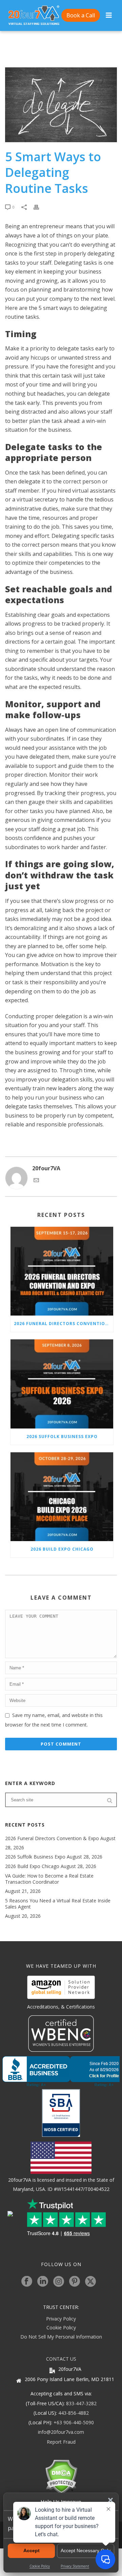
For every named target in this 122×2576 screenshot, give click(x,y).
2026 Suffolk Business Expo (62, 1436)
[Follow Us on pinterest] (75, 2282)
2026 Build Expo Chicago (62, 1549)
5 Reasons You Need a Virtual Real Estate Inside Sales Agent (58, 1904)
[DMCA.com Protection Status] (61, 2476)
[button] (110, 2500)
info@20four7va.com (61, 2432)
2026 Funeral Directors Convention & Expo (64, 1324)
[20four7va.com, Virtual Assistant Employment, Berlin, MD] (61, 2071)
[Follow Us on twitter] (90, 2282)
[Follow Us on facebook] (27, 2282)
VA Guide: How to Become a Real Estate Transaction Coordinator (49, 1879)
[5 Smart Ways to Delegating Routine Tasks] (61, 105)
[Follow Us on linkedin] (43, 2282)
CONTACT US (61, 2359)
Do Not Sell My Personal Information (61, 2337)
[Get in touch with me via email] (36, 1181)
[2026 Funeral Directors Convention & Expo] (62, 1271)
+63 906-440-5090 (74, 2422)
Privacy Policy (61, 2319)
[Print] (40, 207)
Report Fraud (61, 2442)
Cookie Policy (61, 2327)
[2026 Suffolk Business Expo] (62, 1384)
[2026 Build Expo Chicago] (62, 1497)
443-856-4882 (74, 2413)
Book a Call (81, 15)
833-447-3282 (81, 2403)
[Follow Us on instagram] (59, 2282)
